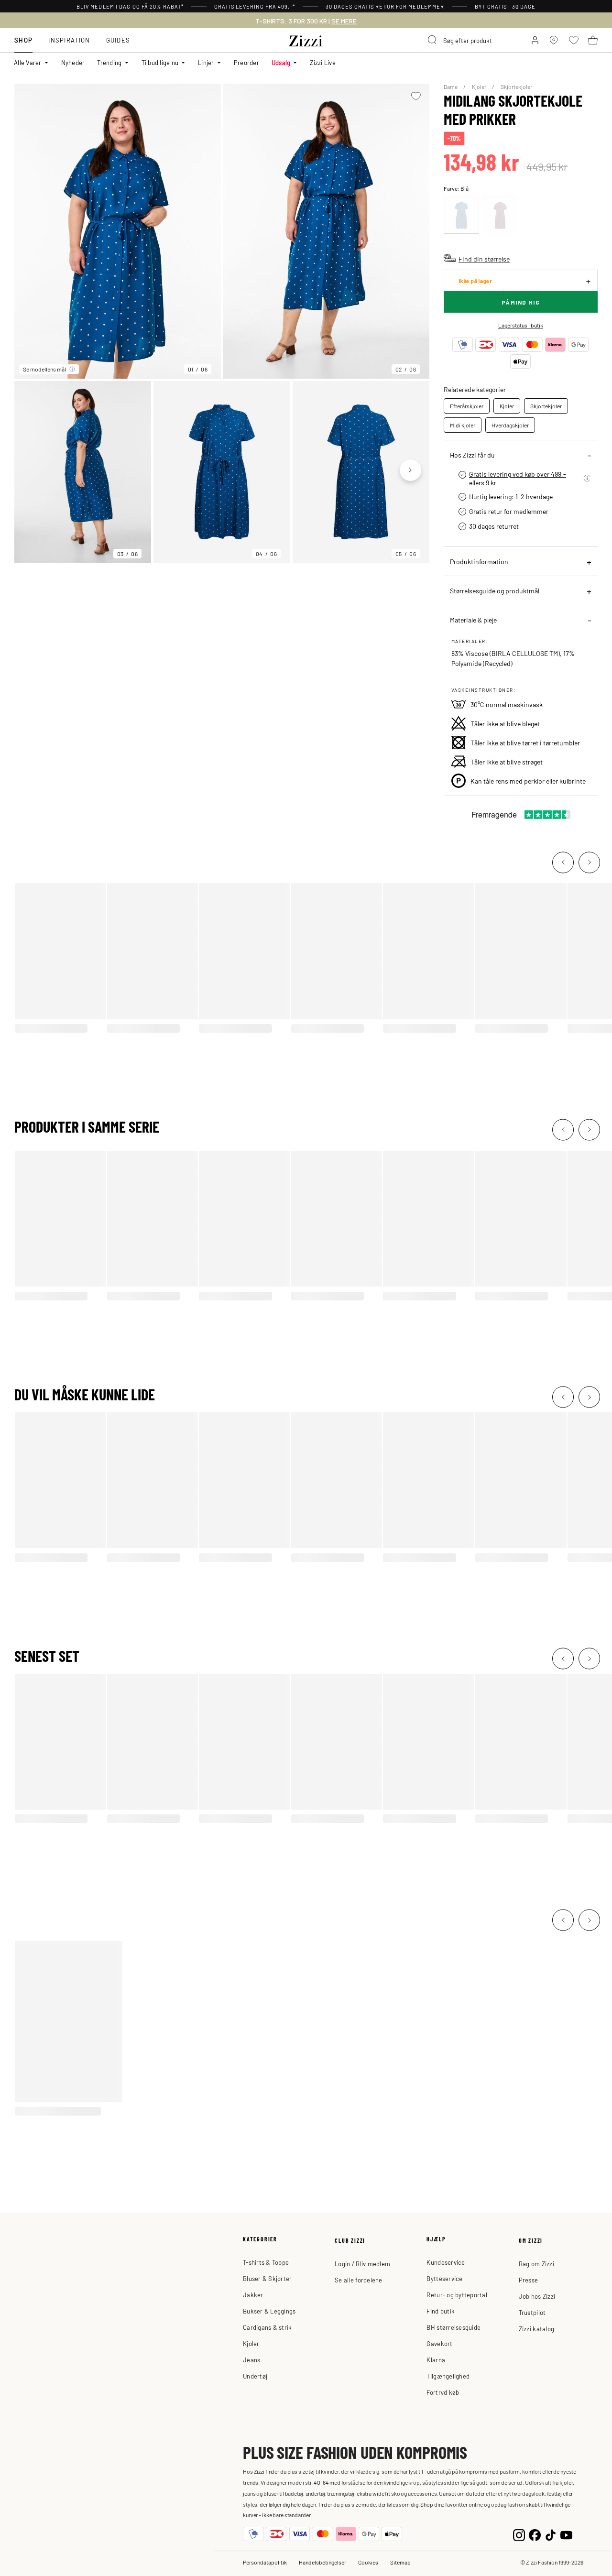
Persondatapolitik (265, 2562)
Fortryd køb (443, 2392)
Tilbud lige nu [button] (160, 62)
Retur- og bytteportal (457, 2295)
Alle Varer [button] (28, 62)
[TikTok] (551, 2534)
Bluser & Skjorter (267, 2278)
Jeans (251, 2360)
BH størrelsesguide (454, 2327)
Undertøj (255, 2376)
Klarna (436, 2360)
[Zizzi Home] (306, 39)
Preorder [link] (246, 62)
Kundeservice (446, 2262)
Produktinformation (479, 561)
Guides (118, 40)
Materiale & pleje (473, 620)
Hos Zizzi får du (472, 455)
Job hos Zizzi (537, 2296)
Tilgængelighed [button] (448, 2376)
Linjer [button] (206, 62)
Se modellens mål (44, 369)
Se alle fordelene (358, 2280)
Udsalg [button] (281, 62)
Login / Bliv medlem (362, 2264)
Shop (23, 40)
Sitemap (400, 2562)
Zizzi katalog (536, 2329)
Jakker (253, 2295)
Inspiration (69, 40)
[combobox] (470, 40)
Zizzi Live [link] (323, 62)
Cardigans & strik (267, 2327)
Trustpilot (532, 2312)
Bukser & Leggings (269, 2311)
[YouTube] (566, 2534)
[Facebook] (535, 2534)
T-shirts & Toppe (266, 2262)
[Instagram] (519, 2534)
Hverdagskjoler (510, 425)
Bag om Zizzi (536, 2264)
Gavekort (439, 2343)
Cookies (368, 2562)
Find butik (441, 2311)
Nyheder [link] (73, 62)
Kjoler (480, 87)
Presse (529, 2280)
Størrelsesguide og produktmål (495, 590)
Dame (451, 87)
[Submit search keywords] (433, 40)
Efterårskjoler (467, 406)
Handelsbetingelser (322, 2562)
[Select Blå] (461, 215)
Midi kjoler (463, 425)
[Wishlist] (416, 96)
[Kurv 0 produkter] (593, 40)
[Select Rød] (500, 215)
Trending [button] (109, 62)
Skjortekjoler (516, 87)
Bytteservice (444, 2278)
